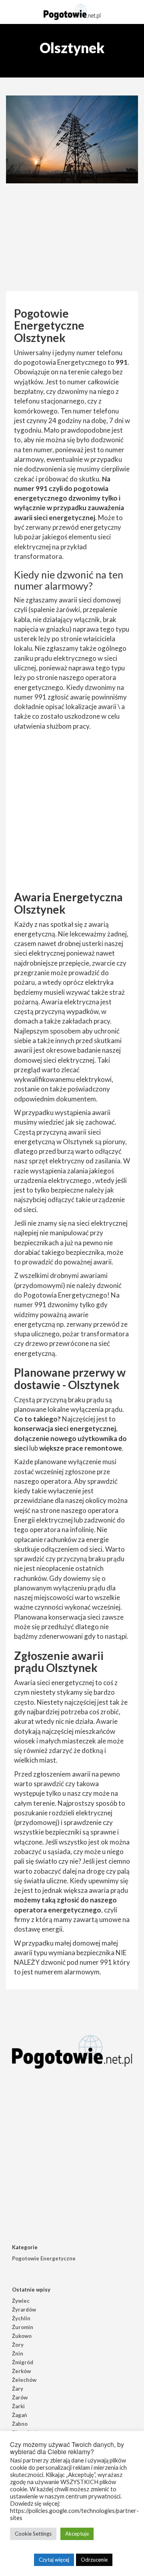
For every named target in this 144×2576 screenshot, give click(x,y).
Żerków (21, 2371)
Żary (18, 2389)
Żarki (18, 2406)
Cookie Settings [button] (33, 2534)
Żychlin (21, 2318)
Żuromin (23, 2327)
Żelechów (24, 2380)
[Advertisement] (72, 239)
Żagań (19, 2415)
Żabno (20, 2424)
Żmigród (23, 2362)
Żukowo (22, 2336)
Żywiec (21, 2301)
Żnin (18, 2353)
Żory (18, 2345)
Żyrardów (24, 2310)
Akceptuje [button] (77, 2534)
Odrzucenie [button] (94, 2560)
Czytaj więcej (54, 2560)
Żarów (20, 2397)
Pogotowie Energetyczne (44, 2258)
